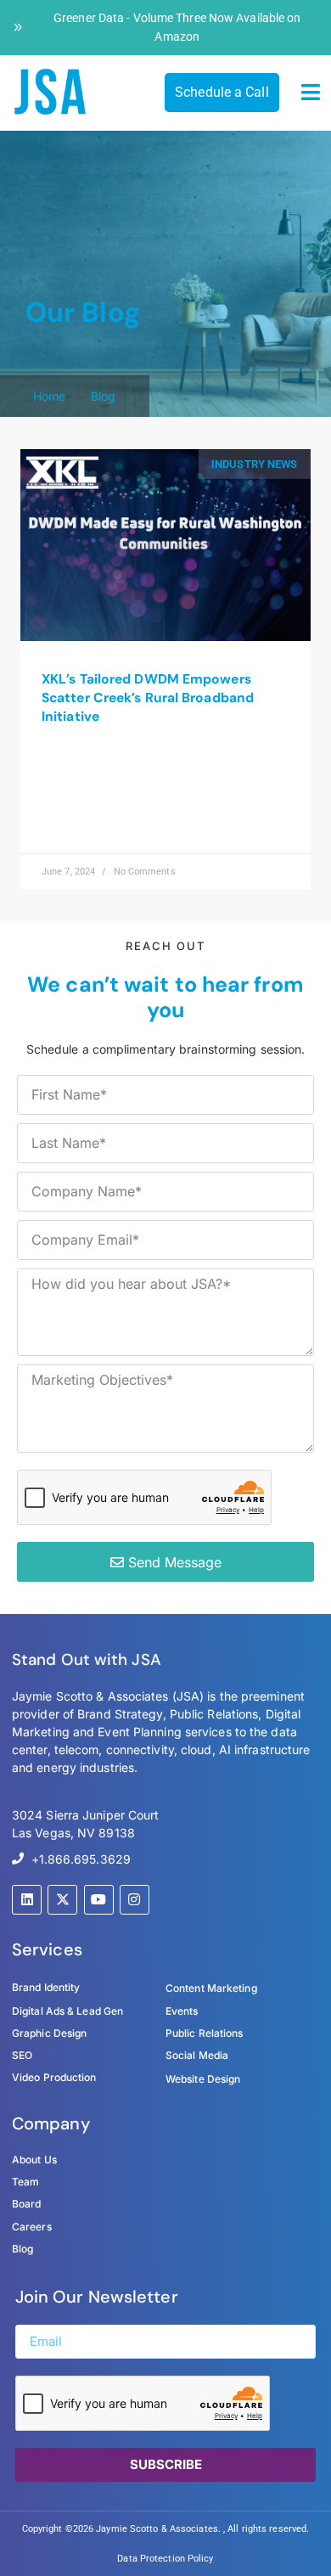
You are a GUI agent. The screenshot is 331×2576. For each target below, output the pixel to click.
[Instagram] (135, 1900)
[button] (311, 93)
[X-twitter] (62, 1900)
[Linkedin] (27, 1900)
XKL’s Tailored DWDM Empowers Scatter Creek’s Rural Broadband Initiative (148, 698)
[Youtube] (99, 1900)
